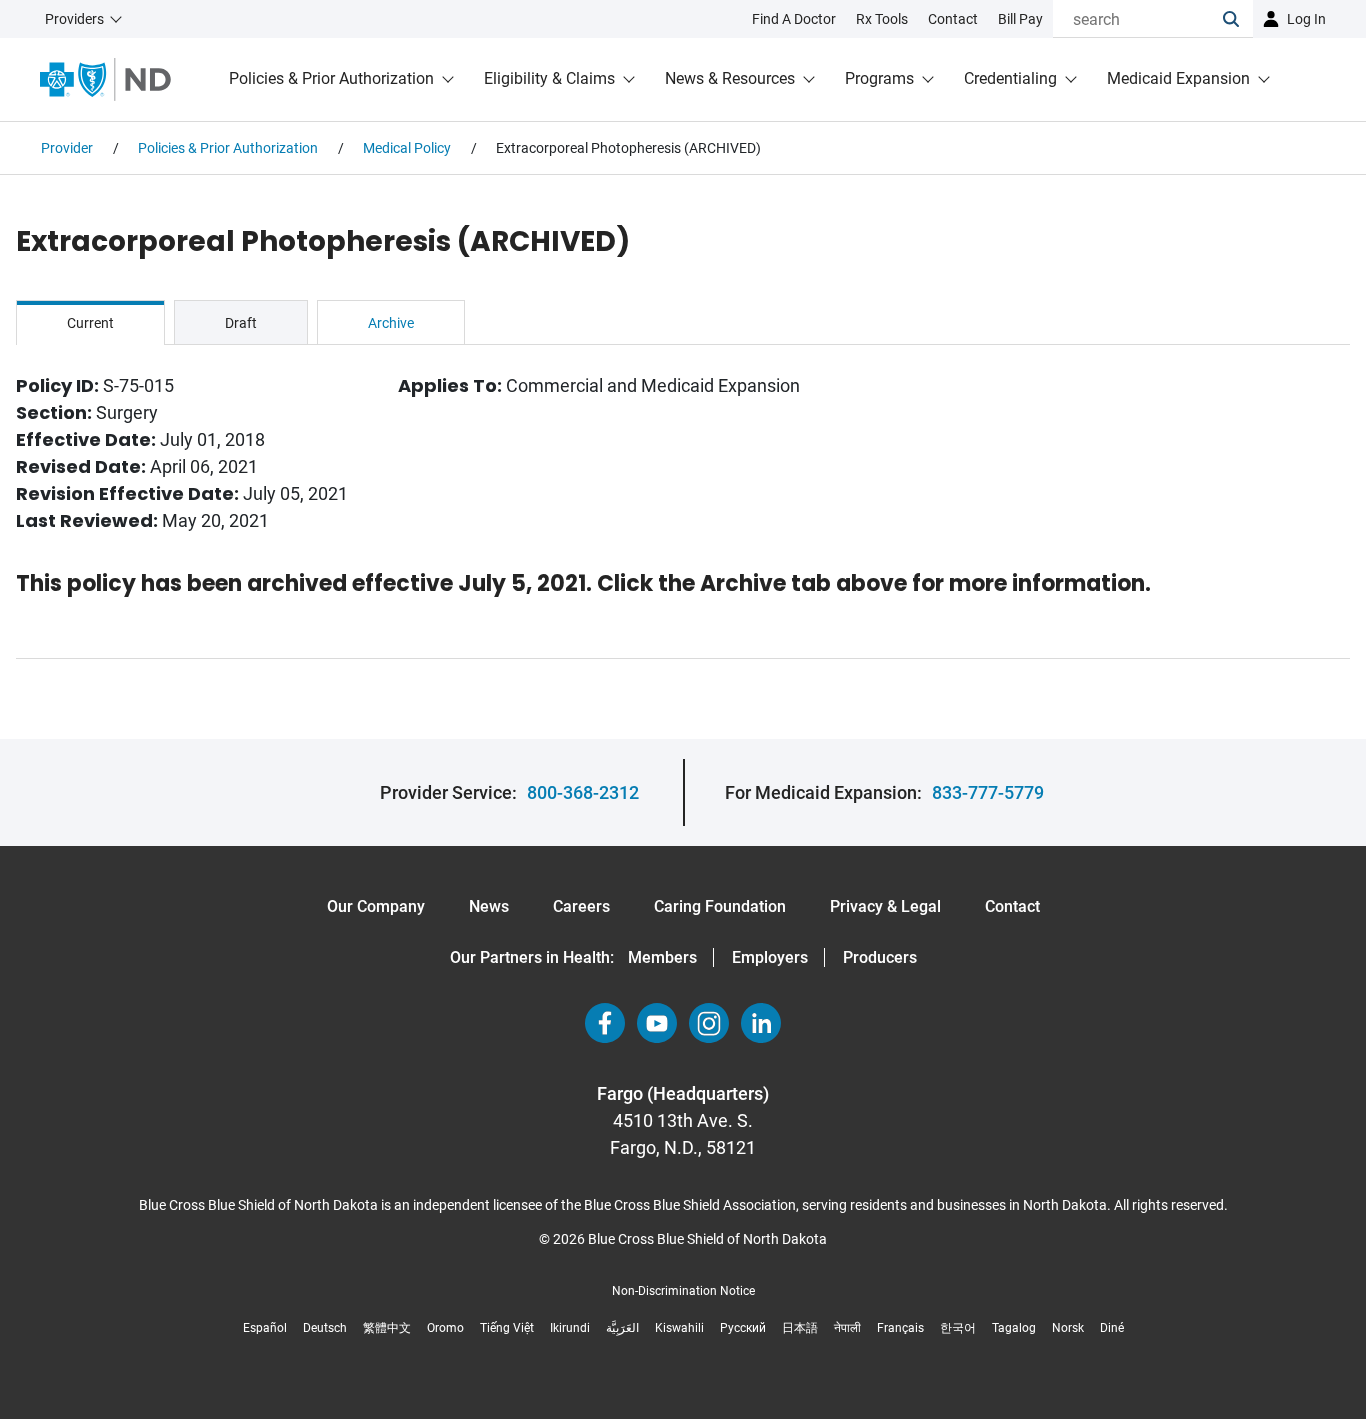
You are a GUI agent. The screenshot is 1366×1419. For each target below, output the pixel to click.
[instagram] (709, 1023)
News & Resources (730, 78)
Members (662, 957)
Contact (1012, 906)
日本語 (800, 1328)
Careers (581, 906)
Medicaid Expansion (1178, 78)
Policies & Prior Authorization (331, 78)
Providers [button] (74, 19)
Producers (880, 957)
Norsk (1068, 1328)
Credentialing (1010, 78)
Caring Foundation (720, 906)
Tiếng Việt (507, 1328)
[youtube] (657, 1023)
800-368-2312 (583, 792)
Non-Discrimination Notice (683, 1291)
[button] (1238, 19)
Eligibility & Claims (549, 78)
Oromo (445, 1328)
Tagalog (1014, 1328)
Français (900, 1328)
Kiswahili (679, 1328)
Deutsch (325, 1328)
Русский (743, 1328)
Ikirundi (570, 1328)
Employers (770, 957)
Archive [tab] (391, 323)
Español (265, 1328)
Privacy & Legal (885, 906)
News (489, 906)
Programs (879, 78)
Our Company (376, 906)
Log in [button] (1306, 19)
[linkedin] (761, 1023)
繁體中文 (387, 1328)
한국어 (958, 1328)
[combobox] (1138, 19)
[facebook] (605, 1023)
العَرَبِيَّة (622, 1328)
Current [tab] (90, 323)
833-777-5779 (988, 792)
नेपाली (847, 1328)
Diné (1112, 1328)
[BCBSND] (105, 79)
